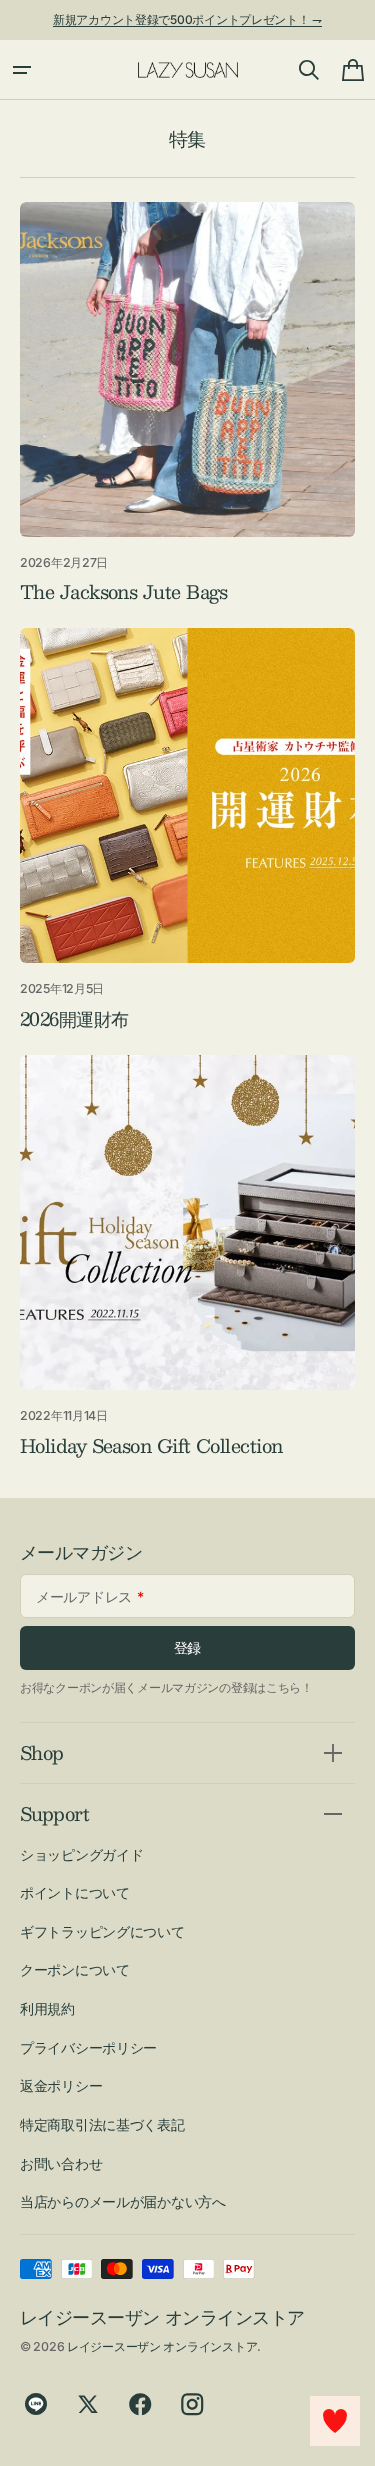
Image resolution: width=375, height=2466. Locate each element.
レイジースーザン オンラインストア (162, 2346)
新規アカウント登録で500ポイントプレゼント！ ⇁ (187, 19)
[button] (22, 70)
